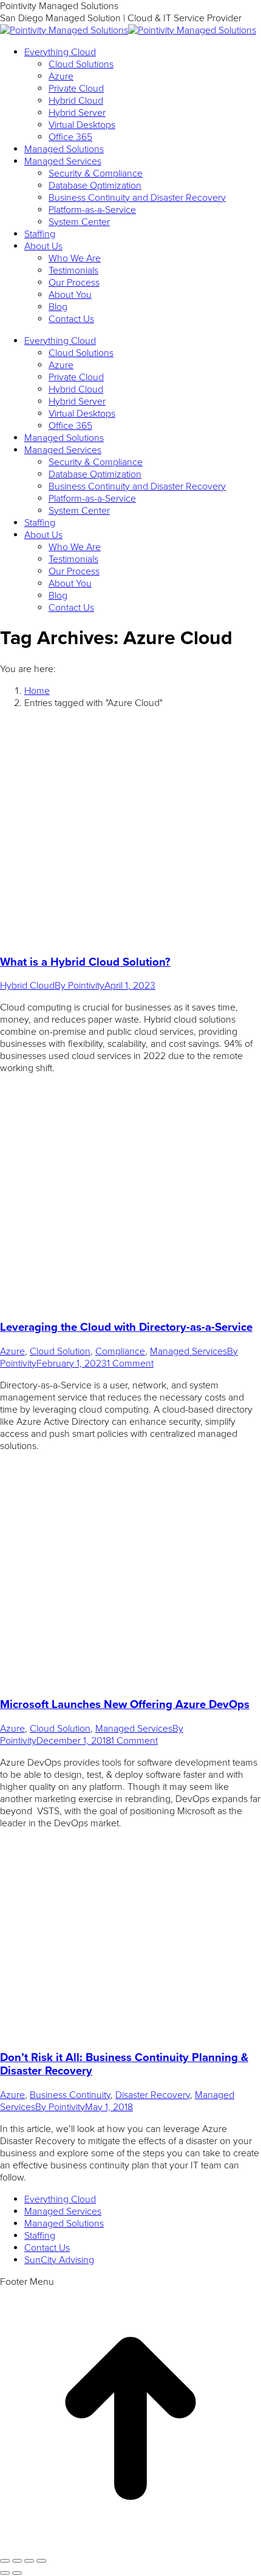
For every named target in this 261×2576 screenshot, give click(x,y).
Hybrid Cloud (27, 986)
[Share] (17, 2561)
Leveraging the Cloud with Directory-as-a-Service (126, 1327)
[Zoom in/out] (41, 2561)
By (80, 986)
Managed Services (188, 1351)
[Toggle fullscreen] (29, 2561)
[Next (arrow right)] (17, 2573)
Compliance (120, 1351)
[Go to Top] (130, 2546)
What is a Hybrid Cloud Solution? (85, 962)
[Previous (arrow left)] (5, 2573)
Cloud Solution (60, 1351)
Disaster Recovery (153, 2095)
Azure (12, 1351)
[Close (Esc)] (5, 2561)
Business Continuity (70, 2095)
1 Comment (130, 1364)
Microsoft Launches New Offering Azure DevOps (125, 1704)
